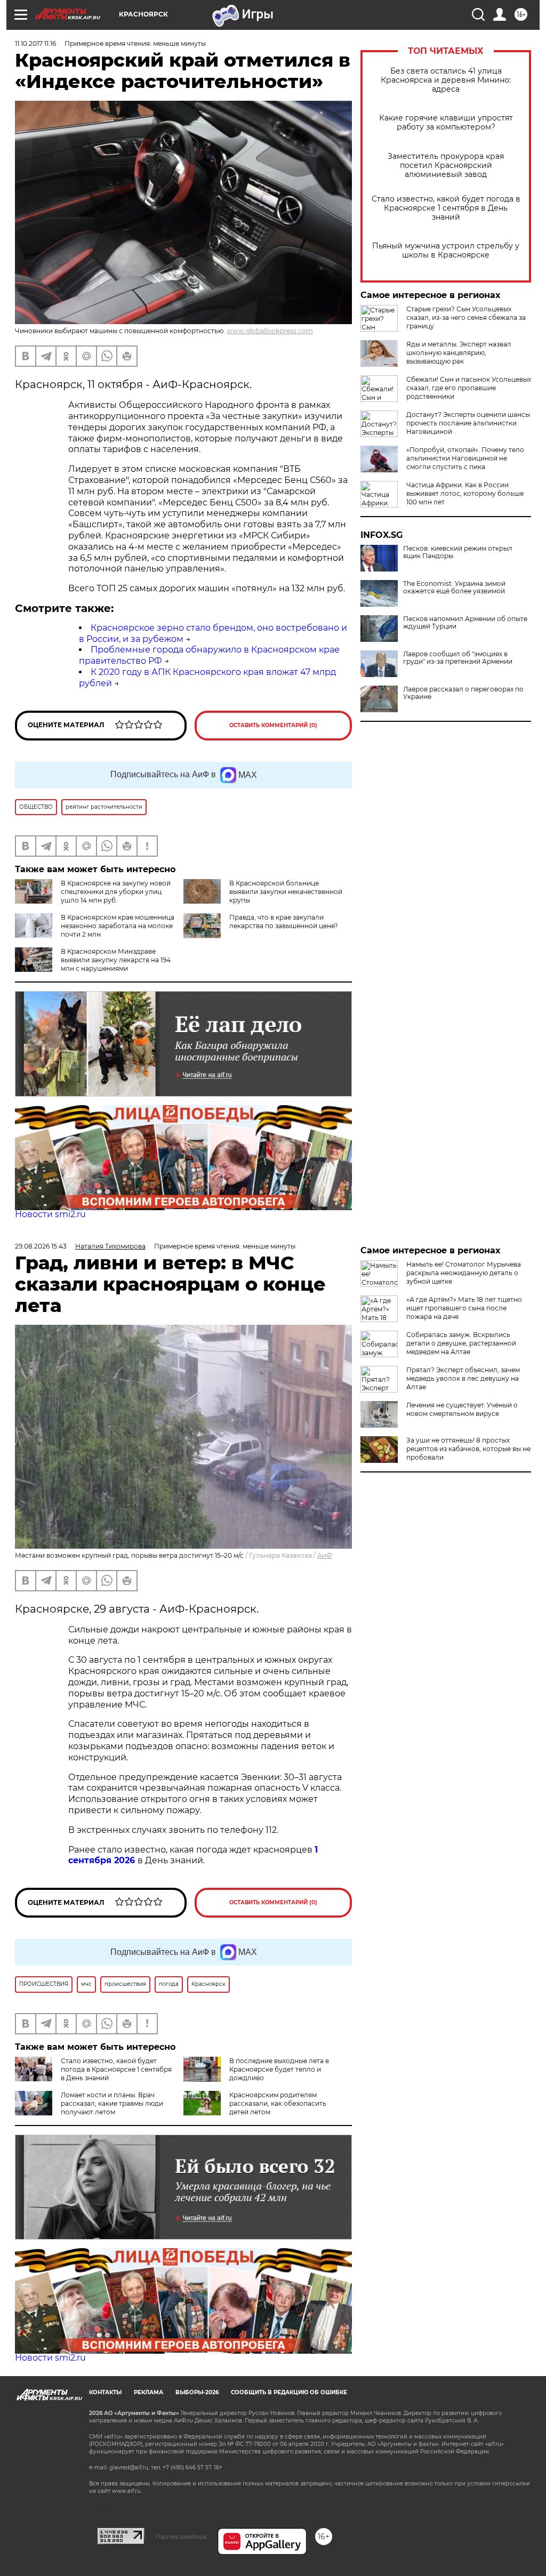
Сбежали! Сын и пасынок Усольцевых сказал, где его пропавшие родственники (469, 388)
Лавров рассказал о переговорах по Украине (463, 693)
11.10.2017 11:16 (35, 43)
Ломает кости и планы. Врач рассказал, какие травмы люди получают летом (112, 2103)
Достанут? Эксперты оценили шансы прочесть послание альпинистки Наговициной (468, 423)
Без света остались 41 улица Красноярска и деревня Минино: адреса (446, 80)
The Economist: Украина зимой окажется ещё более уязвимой (454, 587)
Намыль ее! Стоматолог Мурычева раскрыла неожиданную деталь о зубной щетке (464, 1273)
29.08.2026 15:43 (41, 1246)
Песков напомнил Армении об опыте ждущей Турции (465, 623)
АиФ (325, 1555)
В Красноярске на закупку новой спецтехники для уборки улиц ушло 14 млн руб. (116, 892)
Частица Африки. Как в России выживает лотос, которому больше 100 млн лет (465, 493)
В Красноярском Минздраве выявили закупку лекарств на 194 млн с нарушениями (116, 960)
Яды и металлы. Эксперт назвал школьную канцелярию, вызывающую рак (459, 353)
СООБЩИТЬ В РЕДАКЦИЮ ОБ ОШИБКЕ (289, 2392)
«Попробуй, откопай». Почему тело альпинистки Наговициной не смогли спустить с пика (465, 458)
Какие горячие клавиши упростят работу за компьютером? (446, 123)
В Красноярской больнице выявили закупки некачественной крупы (286, 892)
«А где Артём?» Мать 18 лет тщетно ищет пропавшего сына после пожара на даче (464, 1308)
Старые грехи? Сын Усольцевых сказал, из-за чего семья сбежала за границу (466, 317)
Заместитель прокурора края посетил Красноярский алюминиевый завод (446, 166)
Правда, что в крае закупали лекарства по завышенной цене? (284, 921)
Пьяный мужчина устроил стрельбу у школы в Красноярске (446, 251)
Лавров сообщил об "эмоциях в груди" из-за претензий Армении (458, 658)
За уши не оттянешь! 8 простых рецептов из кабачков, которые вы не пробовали (468, 1449)
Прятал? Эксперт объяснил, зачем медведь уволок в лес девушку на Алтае (463, 1378)
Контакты (105, 2392)
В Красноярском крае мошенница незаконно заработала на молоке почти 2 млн (118, 926)
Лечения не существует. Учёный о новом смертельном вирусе (462, 1409)
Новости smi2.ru (50, 1214)
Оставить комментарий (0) (273, 725)
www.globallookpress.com (270, 331)
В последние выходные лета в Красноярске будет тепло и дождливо (279, 2069)
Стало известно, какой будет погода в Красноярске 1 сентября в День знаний (446, 208)
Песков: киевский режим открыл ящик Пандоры (458, 552)
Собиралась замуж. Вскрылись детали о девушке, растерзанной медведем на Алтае (461, 1343)
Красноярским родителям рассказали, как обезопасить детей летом (278, 2103)
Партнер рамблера (181, 2537)
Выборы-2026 (197, 2392)
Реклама (148, 2392)
